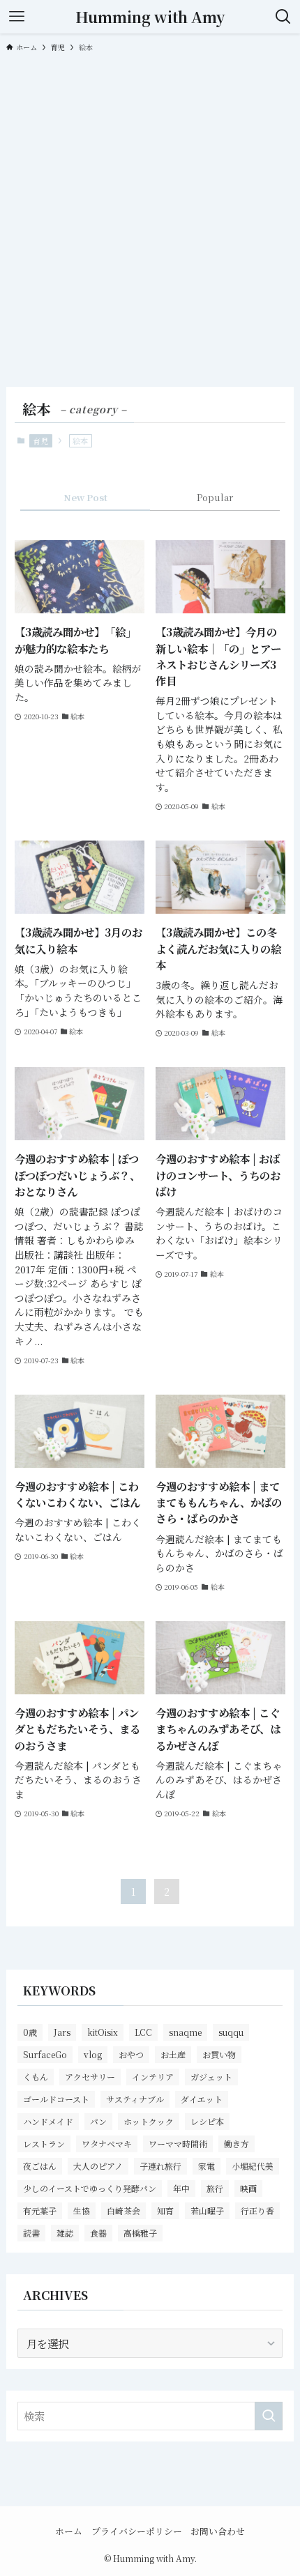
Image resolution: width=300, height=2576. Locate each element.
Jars (62, 2032)
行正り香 (257, 2210)
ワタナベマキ (107, 2144)
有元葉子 (40, 2210)
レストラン (44, 2144)
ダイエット (202, 2099)
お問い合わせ (218, 2531)
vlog (93, 2054)
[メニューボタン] (17, 17)
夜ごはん (40, 2166)
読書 (31, 2233)
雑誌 (65, 2233)
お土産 (173, 2054)
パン (98, 2121)
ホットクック (149, 2121)
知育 (165, 2210)
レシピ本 (207, 2121)
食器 (98, 2233)
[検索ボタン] (283, 17)
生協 (82, 2210)
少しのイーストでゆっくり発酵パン (90, 2188)
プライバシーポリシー (137, 2531)
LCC (143, 2032)
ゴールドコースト (56, 2099)
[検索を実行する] (269, 2416)
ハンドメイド (48, 2121)
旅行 (215, 2188)
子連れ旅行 (160, 2166)
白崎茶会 (123, 2210)
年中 (181, 2188)
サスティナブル (135, 2099)
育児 (40, 440)
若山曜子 (207, 2210)
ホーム (69, 2531)
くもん (36, 2077)
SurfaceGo (45, 2054)
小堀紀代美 (253, 2166)
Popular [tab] (215, 497)
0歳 (30, 2032)
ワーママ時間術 (178, 2144)
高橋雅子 (140, 2233)
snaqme (185, 2032)
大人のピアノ (98, 2166)
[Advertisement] (150, 218)
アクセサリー (90, 2077)
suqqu (231, 2032)
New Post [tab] (85, 497)
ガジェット (211, 2077)
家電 (207, 2166)
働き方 (237, 2144)
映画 (248, 2188)
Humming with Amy (150, 17)
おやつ (131, 2054)
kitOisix (103, 2032)
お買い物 (219, 2054)
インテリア (153, 2077)
